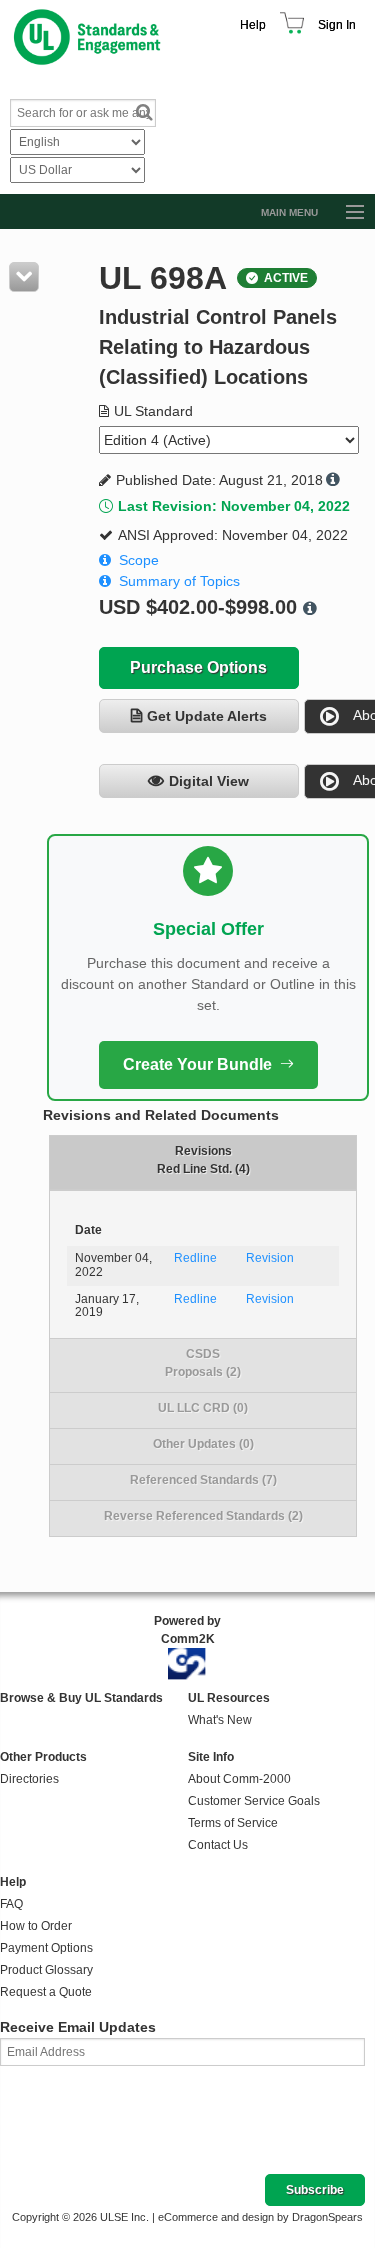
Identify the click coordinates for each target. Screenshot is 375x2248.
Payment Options (46, 1948)
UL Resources (229, 1698)
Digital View (209, 781)
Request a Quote (46, 1992)
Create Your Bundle (197, 1064)
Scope (139, 560)
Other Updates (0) (203, 1444)
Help (253, 25)
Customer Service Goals (254, 1801)
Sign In (337, 25)
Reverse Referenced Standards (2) (203, 1516)
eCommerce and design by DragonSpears (260, 2217)
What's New (220, 1720)
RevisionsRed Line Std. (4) (203, 1160)
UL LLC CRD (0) (203, 1408)
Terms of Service (233, 1823)
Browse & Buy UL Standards (81, 1698)
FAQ (11, 1904)
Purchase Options (198, 667)
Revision (270, 1258)
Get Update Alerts (207, 716)
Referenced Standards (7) (203, 1480)
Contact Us (218, 1845)
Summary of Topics (179, 581)
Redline (195, 1258)
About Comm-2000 (239, 1779)
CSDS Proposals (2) (203, 1363)
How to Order (36, 1926)
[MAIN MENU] (346, 213)
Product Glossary (46, 1970)
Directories (29, 1779)
